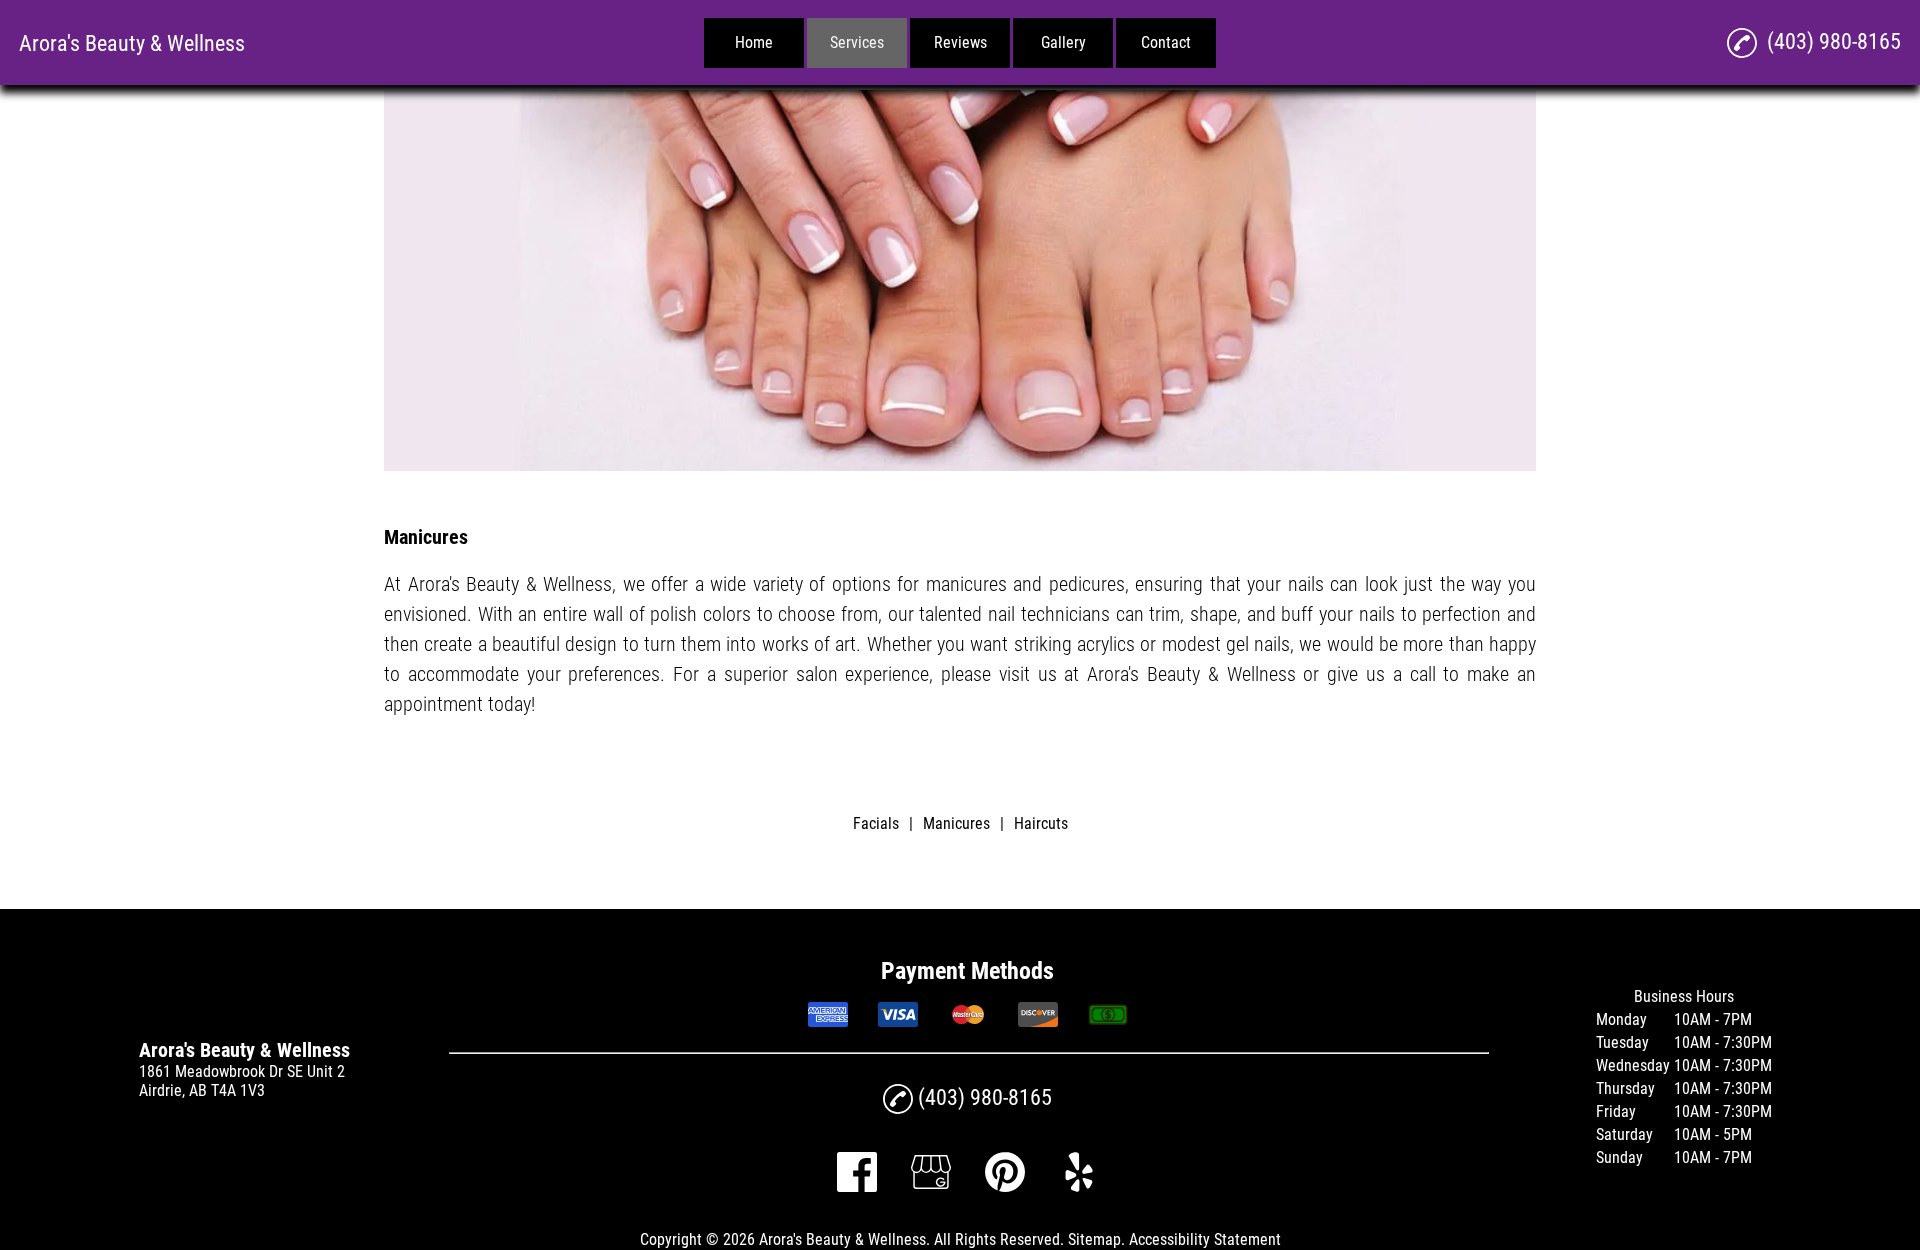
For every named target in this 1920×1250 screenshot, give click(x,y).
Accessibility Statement (1205, 1239)
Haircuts (1041, 823)
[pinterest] (1005, 1186)
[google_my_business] (931, 1186)
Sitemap (1094, 1239)
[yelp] (1079, 1186)
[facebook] (857, 1186)
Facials (876, 823)
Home (754, 42)
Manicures (956, 823)
